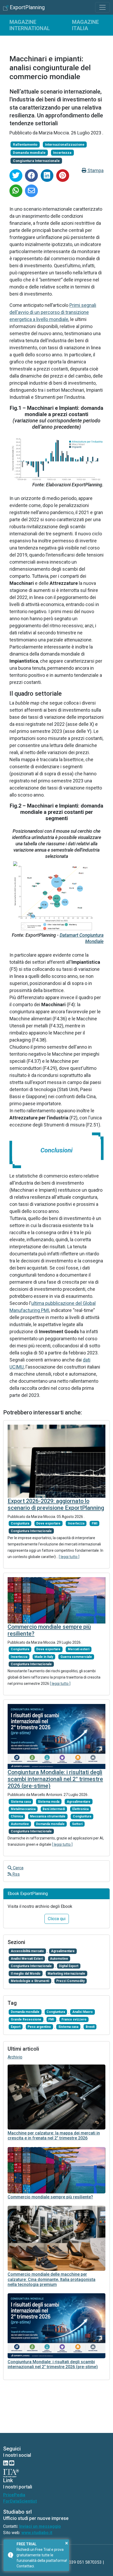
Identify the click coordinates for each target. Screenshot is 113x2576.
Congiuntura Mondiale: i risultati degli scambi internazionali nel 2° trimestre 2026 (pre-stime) (55, 1779)
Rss (16, 1874)
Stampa (95, 170)
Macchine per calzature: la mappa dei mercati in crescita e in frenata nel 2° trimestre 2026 (54, 2136)
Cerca (18, 1868)
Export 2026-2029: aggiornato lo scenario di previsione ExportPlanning (56, 1504)
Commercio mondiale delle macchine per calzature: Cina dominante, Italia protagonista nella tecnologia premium (52, 2279)
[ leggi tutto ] (69, 1557)
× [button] (67, 2543)
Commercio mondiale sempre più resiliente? (50, 2197)
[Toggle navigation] (102, 7)
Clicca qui (57, 1919)
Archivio (15, 2057)
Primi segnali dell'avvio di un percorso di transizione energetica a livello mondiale (53, 312)
